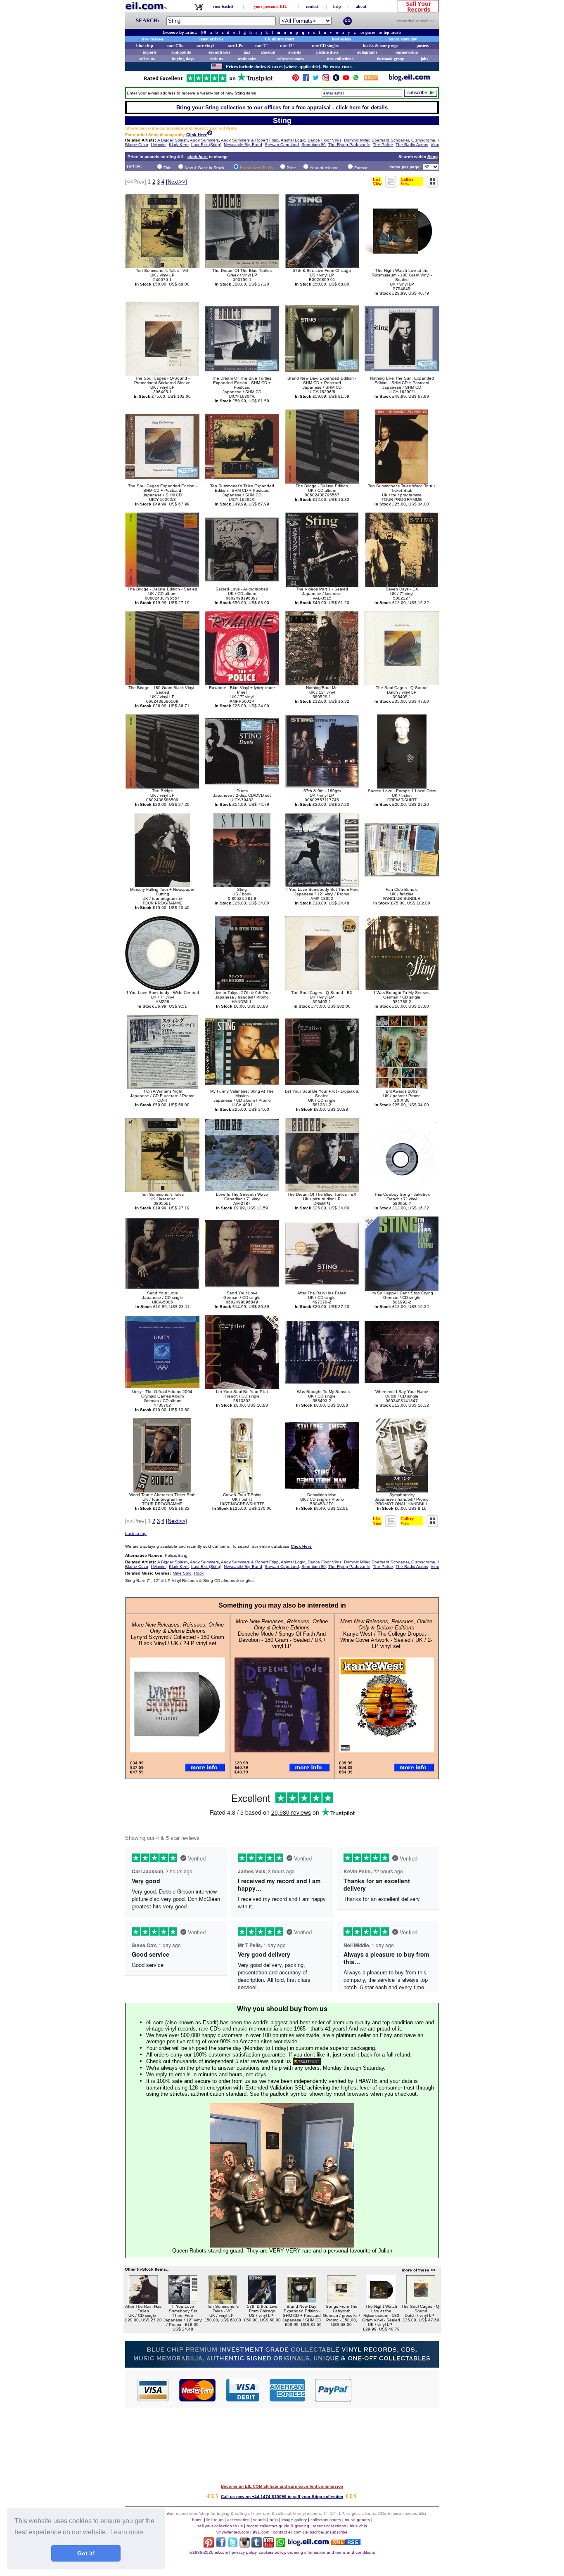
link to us (215, 2520)
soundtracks (219, 52)
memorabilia (407, 52)
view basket (223, 6)
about (361, 6)
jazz (247, 52)
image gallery (294, 2520)
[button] (396, 2389)
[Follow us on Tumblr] (336, 79)
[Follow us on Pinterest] (296, 79)
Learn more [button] (127, 2532)
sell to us (147, 59)
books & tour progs (380, 46)
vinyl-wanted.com (233, 2532)
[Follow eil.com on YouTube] (269, 2545)
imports (150, 52)
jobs (424, 59)
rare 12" (287, 46)
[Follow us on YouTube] (346, 79)
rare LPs (235, 46)
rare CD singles (325, 46)
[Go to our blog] (410, 79)
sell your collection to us (220, 2526)
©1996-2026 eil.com (209, 2552)
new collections (340, 59)
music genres (357, 2520)
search (259, 2520)
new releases (153, 39)
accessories (238, 2520)
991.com (261, 2532)
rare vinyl (205, 46)
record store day (403, 39)
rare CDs (175, 46)
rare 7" (262, 46)
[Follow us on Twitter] (316, 79)
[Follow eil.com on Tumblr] (257, 2545)
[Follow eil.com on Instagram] (245, 2545)
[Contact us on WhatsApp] (356, 79)
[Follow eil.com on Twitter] (233, 2545)
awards (295, 52)
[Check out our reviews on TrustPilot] (307, 2061)
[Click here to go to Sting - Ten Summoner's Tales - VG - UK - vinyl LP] (223, 2302)
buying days (183, 59)
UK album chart (279, 39)
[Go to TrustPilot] (208, 81)
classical (268, 52)
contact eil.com (287, 2532)
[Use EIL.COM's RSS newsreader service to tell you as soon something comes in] (346, 2543)
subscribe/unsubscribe (326, 2532)
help (337, 6)
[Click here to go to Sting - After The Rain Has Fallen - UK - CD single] (143, 2302)
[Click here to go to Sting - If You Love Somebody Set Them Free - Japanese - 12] (183, 2302)
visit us (217, 59)
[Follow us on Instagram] (326, 79)
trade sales (247, 59)
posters (423, 46)
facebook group (391, 59)
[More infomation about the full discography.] (210, 134)
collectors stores (290, 59)
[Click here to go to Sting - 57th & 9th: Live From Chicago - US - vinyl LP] (262, 2302)
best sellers (341, 39)
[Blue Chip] (282, 2365)
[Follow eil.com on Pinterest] (209, 2545)
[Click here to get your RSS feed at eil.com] (371, 79)
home (197, 2520)
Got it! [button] (86, 2553)
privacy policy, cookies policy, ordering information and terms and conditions (303, 2552)
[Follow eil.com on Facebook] (221, 2545)
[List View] (391, 185)
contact (312, 6)
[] (177, 182)
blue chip (145, 46)
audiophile (181, 52)
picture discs (327, 52)
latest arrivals (211, 39)
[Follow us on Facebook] (306, 79)
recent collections (329, 2526)
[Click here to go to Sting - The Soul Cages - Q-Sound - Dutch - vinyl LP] (421, 2302)
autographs (367, 52)
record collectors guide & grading (278, 2526)
